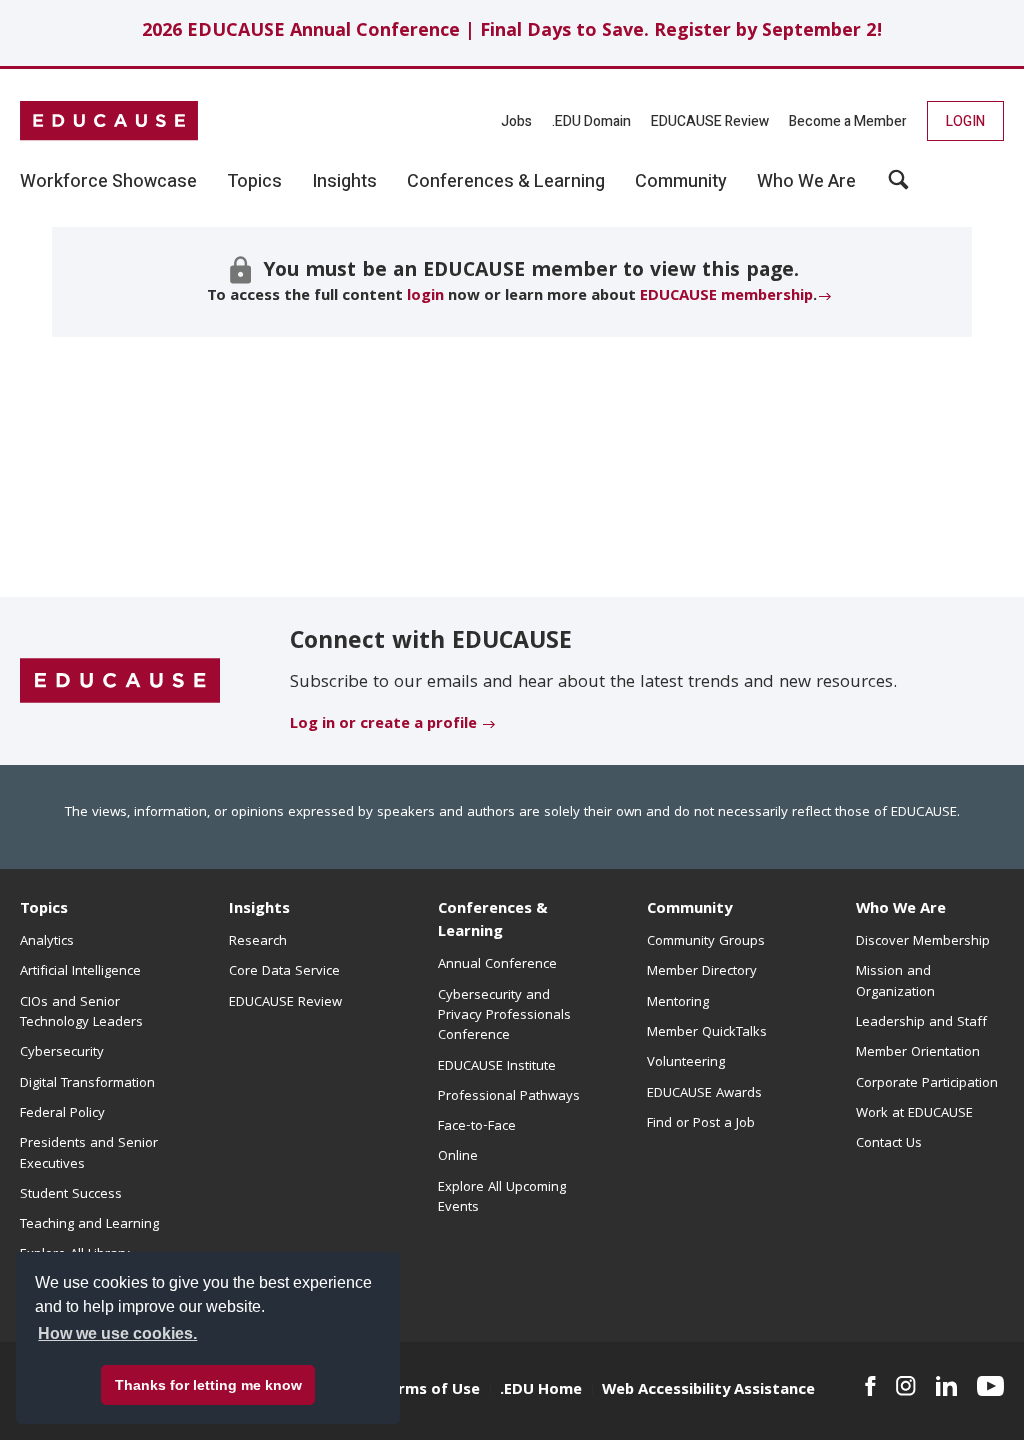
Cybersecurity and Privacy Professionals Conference (504, 1016)
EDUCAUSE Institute (497, 1067)
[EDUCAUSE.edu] (109, 121)
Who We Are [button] (806, 182)
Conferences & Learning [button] (506, 182)
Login (965, 121)
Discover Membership (923, 942)
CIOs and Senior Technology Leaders (81, 1013)
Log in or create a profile (383, 725)
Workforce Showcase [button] (108, 182)
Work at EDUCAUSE (914, 1114)
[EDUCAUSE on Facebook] (870, 1386)
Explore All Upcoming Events (502, 1198)
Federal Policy (62, 1114)
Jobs (516, 121)
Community (689, 910)
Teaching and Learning (89, 1225)
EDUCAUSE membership (726, 297)
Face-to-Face (477, 1127)
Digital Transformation (87, 1084)
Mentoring (678, 1003)
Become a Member (848, 121)
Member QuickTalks (707, 1033)
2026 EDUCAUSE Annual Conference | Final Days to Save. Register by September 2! (512, 32)
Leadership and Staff (921, 1023)
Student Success (71, 1195)
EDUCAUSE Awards (704, 1094)
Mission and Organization (895, 982)
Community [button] (681, 182)
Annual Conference (497, 965)
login (425, 297)
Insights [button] (344, 182)
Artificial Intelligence (80, 972)
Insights (259, 910)
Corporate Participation (927, 1084)
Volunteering (686, 1063)
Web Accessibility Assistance (708, 1391)
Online (458, 1157)
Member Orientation (918, 1053)
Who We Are (901, 910)
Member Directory (702, 972)
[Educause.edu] (120, 682)
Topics (44, 910)
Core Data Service (284, 972)
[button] (898, 187)
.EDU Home (541, 1391)
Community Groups (706, 942)
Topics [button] (254, 182)
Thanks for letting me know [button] (208, 1385)
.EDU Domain (591, 121)
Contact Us (889, 1144)
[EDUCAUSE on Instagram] (906, 1386)
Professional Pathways (509, 1097)
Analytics (47, 942)
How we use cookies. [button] (117, 1333)
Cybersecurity (62, 1053)
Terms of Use (430, 1391)
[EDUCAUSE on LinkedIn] (946, 1386)
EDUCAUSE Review (710, 121)
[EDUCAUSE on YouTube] (990, 1386)
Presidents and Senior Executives (89, 1154)
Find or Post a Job (701, 1124)
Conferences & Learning (493, 921)
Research (258, 942)
